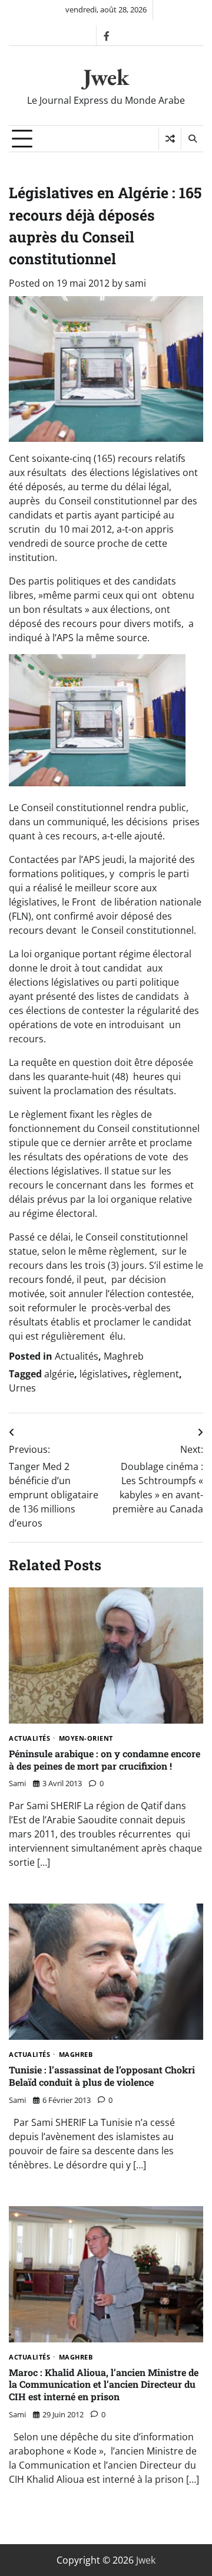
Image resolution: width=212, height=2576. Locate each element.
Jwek (106, 77)
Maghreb (124, 1356)
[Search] (192, 139)
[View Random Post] (170, 139)
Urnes (22, 1388)
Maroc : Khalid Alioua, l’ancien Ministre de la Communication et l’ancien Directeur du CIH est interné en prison (104, 2385)
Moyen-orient (86, 1739)
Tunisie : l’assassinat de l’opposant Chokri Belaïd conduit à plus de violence (102, 2076)
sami (135, 283)
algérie (59, 1374)
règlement (156, 1374)
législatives (104, 1374)
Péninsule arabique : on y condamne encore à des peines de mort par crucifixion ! (105, 1760)
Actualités (77, 1356)
